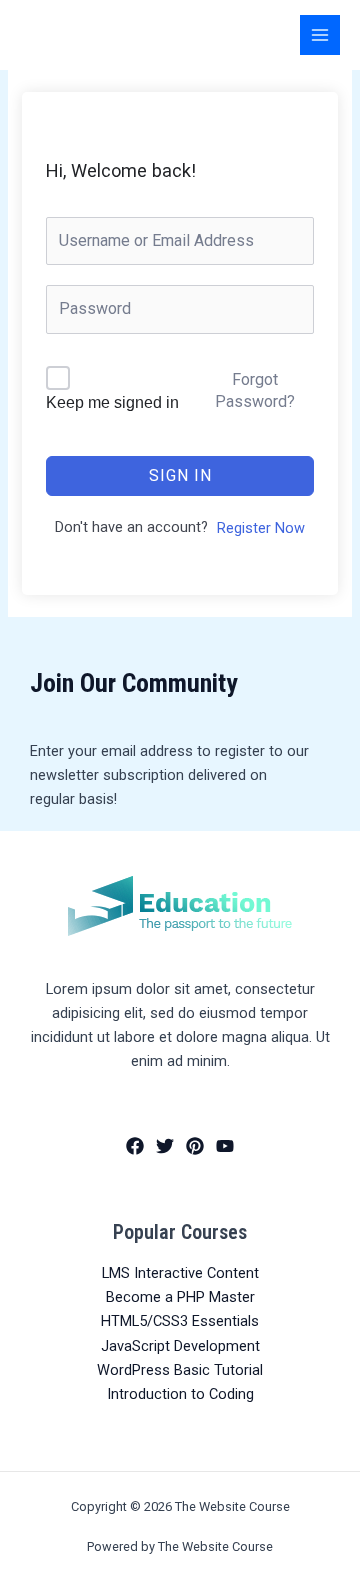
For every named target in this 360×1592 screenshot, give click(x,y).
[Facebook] (135, 1146)
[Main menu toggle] (320, 35)
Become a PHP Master (180, 1297)
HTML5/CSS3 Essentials (180, 1321)
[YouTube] (225, 1146)
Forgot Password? (255, 390)
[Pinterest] (195, 1146)
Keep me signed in (112, 402)
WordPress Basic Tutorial (180, 1370)
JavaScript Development (180, 1346)
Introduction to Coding (180, 1394)
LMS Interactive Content (180, 1273)
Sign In (180, 475)
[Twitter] (165, 1146)
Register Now (261, 528)
